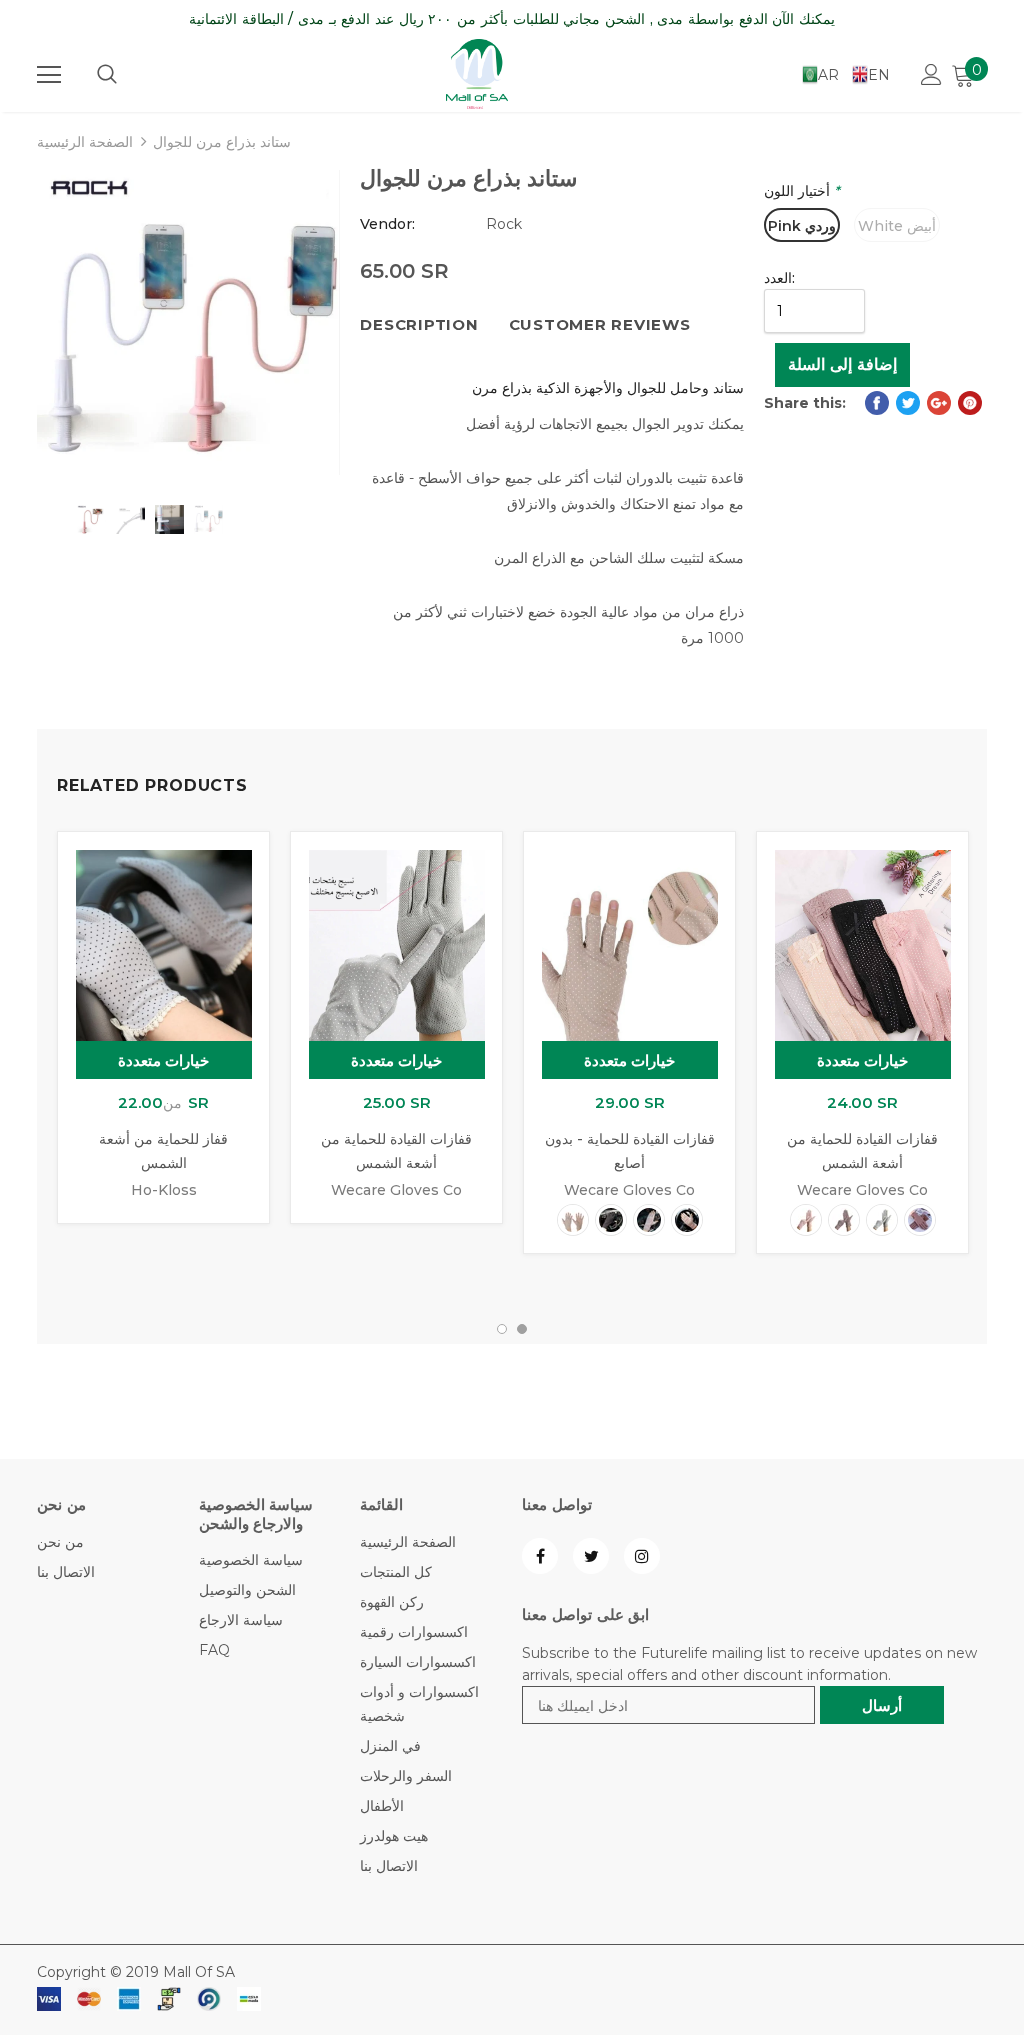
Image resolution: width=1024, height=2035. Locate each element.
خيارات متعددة (164, 1060)
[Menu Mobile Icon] (49, 75)
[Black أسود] (611, 1220)
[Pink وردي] (687, 1220)
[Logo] (477, 74)
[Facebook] (540, 1556)
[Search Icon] (107, 75)
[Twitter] (591, 1556)
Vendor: (387, 224)
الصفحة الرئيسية (85, 142)
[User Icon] (931, 74)
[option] (188, 322)
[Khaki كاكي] (649, 1220)
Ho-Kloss (164, 1190)
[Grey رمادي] (882, 1220)
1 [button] (502, 1329)
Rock (504, 224)
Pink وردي (802, 226)
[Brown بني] (920, 1220)
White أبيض (897, 226)
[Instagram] (642, 1556)
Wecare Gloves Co (396, 1190)
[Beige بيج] (573, 1220)
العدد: (779, 278)
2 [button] (522, 1329)
